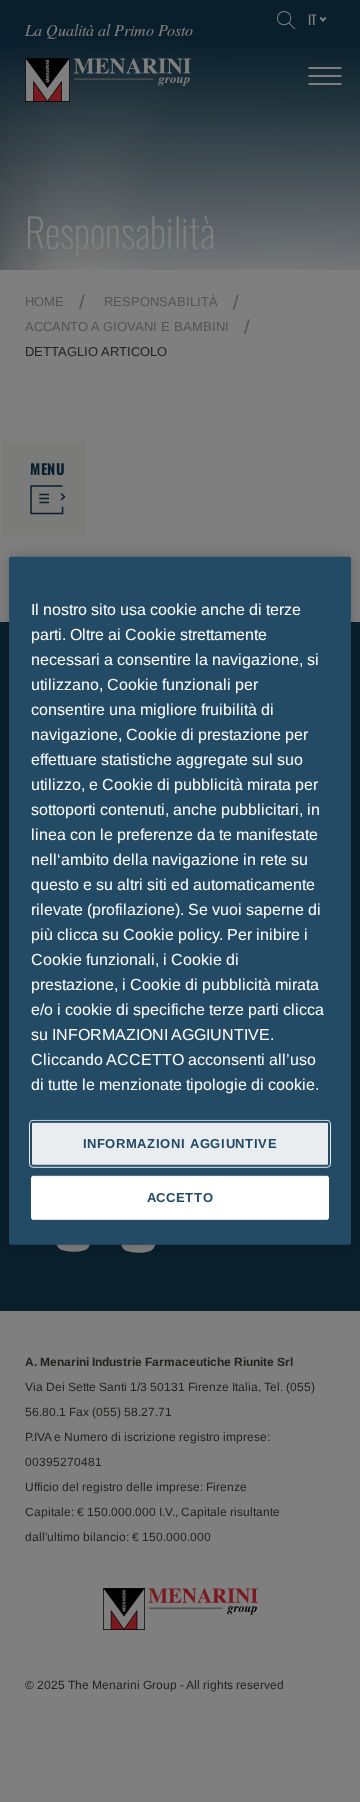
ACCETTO (180, 1197)
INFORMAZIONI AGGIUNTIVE (180, 1143)
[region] (180, 901)
